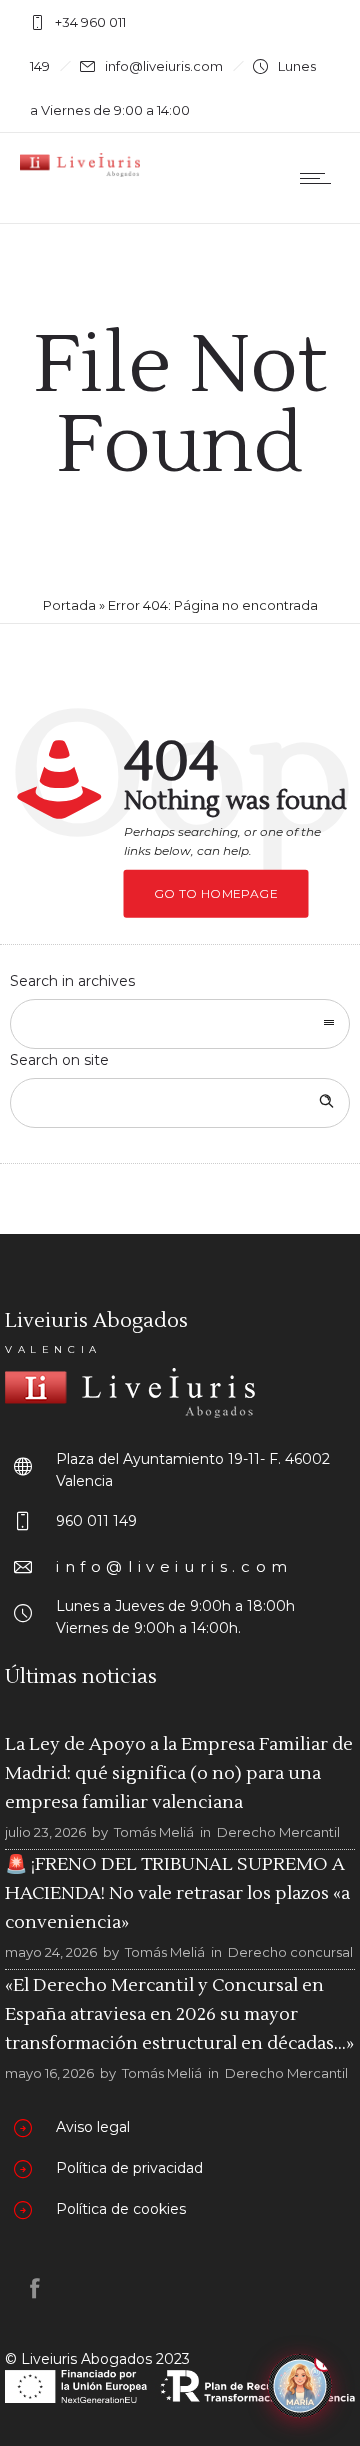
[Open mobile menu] (320, 178)
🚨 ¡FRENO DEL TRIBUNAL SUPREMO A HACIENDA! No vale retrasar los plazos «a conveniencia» (177, 1893)
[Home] (80, 172)
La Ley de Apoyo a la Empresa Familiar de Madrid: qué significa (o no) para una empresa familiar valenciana (179, 1773)
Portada (69, 605)
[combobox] (180, 1024)
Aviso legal (93, 2127)
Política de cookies (121, 2209)
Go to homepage (216, 893)
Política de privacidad (129, 2168)
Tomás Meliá (154, 1832)
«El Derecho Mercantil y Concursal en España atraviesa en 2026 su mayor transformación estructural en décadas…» (179, 2013)
